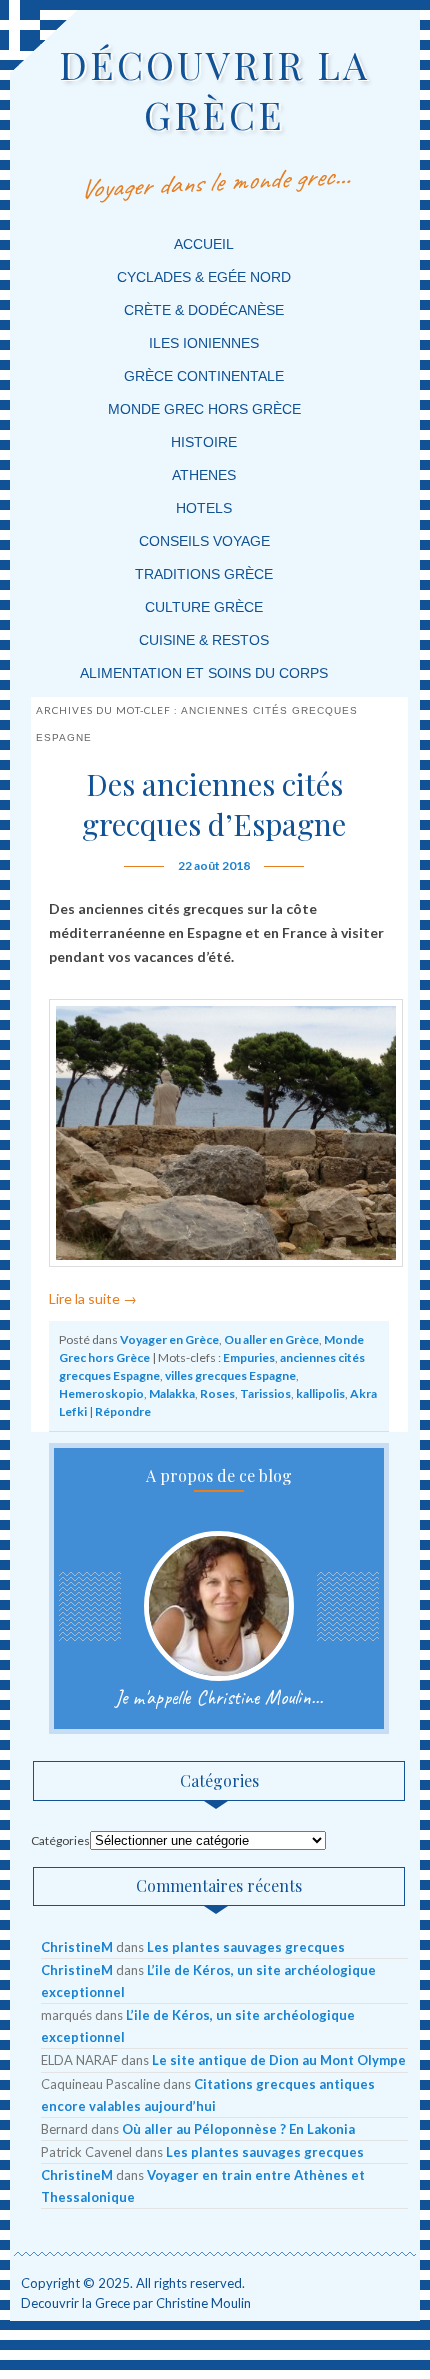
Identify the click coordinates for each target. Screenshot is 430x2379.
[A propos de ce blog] (218, 1606)
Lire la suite (93, 1298)
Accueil (204, 244)
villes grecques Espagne (230, 1375)
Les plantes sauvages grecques (246, 1947)
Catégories (60, 1840)
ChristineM (77, 1947)
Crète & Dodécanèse (204, 310)
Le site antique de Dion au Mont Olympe (279, 2060)
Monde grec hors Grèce (204, 409)
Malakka (172, 1393)
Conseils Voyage (204, 541)
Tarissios (265, 1393)
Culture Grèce (204, 607)
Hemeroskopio (101, 1393)
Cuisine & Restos (204, 640)
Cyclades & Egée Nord (204, 277)
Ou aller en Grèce (271, 1339)
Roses (217, 1393)
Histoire (204, 442)
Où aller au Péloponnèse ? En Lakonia (238, 2129)
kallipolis (320, 1393)
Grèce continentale (204, 376)
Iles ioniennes (204, 343)
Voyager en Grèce (169, 1339)
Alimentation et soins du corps (204, 673)
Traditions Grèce (204, 574)
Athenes (204, 475)
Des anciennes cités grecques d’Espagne (214, 804)
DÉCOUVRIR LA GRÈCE (214, 89)
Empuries (249, 1357)
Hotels (204, 508)
